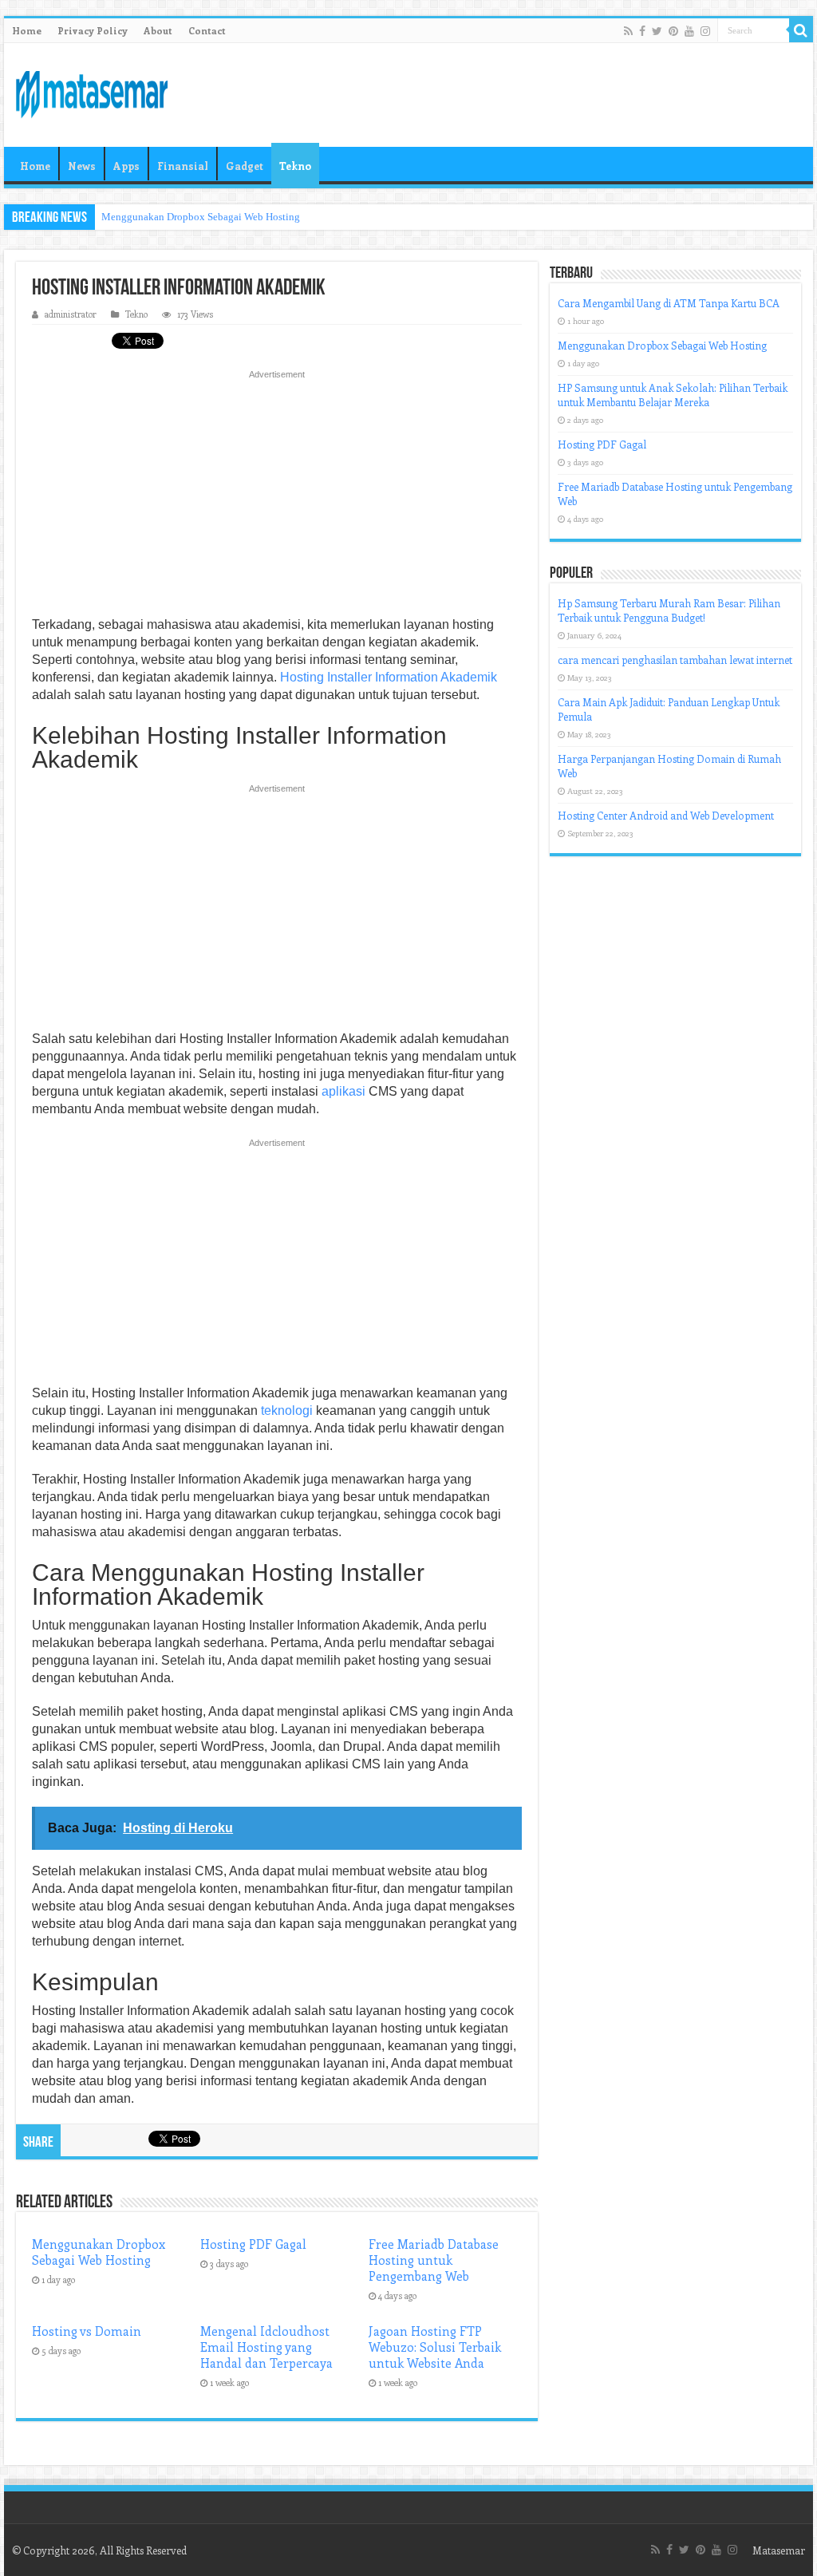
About (158, 30)
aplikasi (343, 1091)
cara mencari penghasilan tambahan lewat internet (675, 660)
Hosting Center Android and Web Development (666, 815)
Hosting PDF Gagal (253, 2244)
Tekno (295, 166)
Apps (126, 166)
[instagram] (705, 31)
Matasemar (779, 2550)
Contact (207, 30)
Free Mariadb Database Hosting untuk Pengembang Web (434, 2260)
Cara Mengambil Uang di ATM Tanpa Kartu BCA (669, 303)
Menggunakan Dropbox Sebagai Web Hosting (201, 217)
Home (27, 30)
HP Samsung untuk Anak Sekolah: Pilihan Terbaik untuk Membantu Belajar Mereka (673, 395)
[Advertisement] (277, 498)
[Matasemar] (92, 92)
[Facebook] (642, 31)
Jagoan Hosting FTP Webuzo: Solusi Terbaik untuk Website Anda (435, 2347)
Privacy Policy (93, 30)
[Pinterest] (673, 31)
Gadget (245, 166)
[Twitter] (657, 31)
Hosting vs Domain (87, 2331)
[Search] (801, 30)
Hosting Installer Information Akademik (389, 677)
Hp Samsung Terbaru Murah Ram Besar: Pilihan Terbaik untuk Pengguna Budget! (669, 610)
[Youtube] (689, 31)
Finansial (183, 166)
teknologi (287, 1410)
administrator (71, 314)
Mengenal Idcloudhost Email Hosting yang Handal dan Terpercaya (266, 2347)
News (82, 166)
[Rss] (628, 31)
